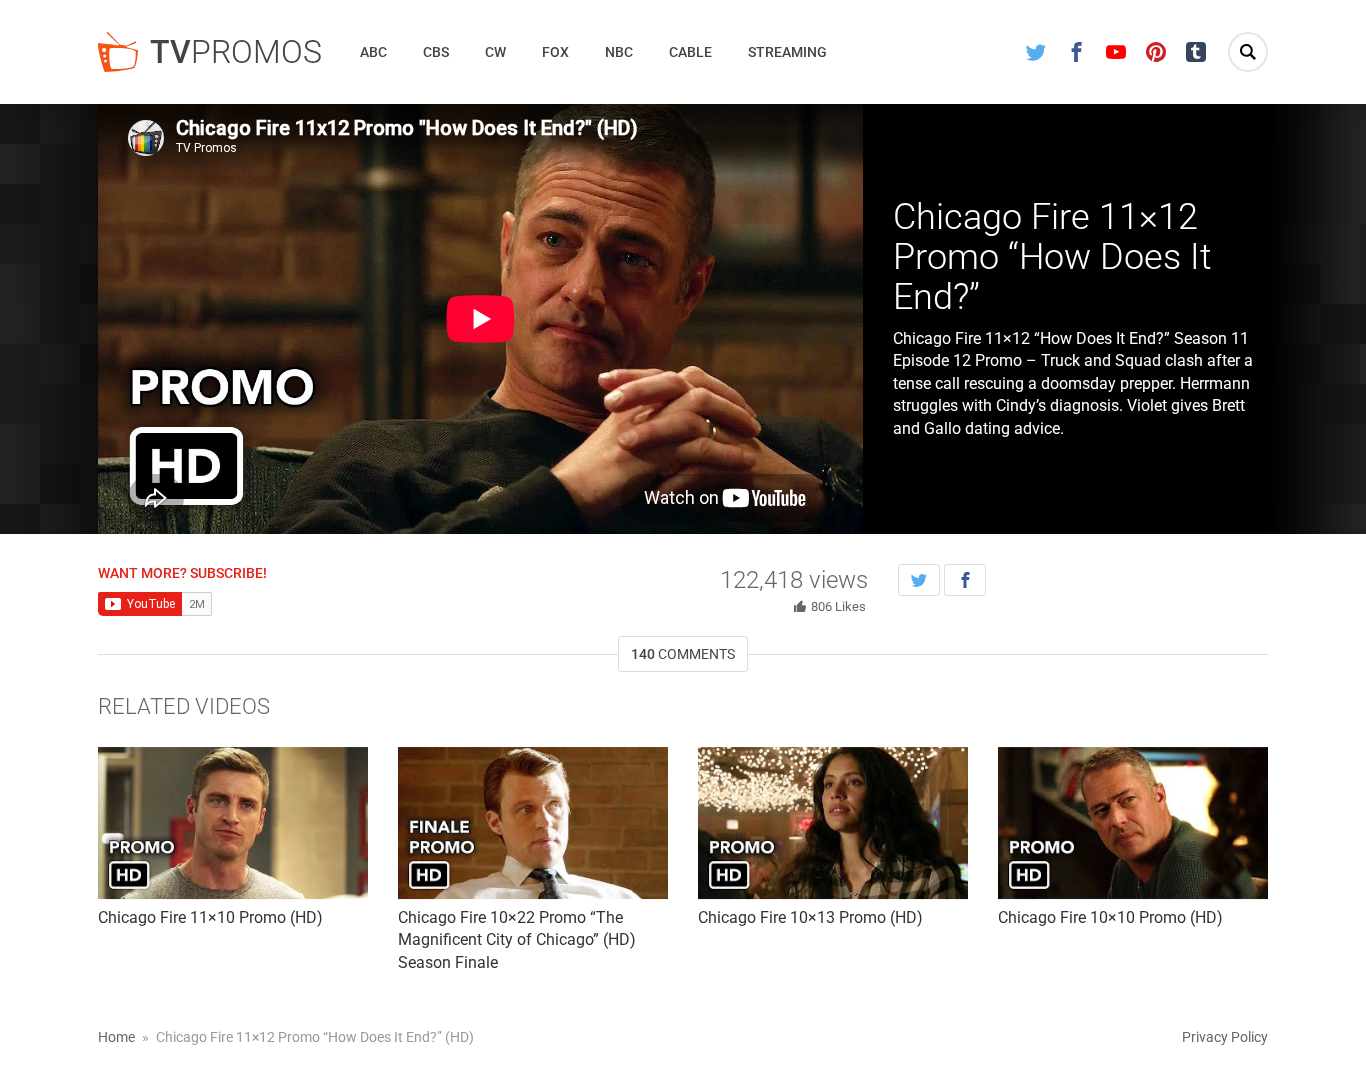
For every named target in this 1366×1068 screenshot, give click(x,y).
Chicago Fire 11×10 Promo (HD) (210, 917)
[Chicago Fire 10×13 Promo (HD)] (833, 823)
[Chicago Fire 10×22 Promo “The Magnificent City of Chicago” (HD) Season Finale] (533, 823)
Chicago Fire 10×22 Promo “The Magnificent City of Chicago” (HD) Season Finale (517, 940)
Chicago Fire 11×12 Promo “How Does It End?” (1052, 256)
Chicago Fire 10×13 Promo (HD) (810, 917)
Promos (236, 52)
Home (116, 1037)
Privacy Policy (1225, 1037)
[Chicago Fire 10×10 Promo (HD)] (1133, 823)
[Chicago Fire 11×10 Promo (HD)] (233, 823)
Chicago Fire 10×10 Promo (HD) (1110, 917)
